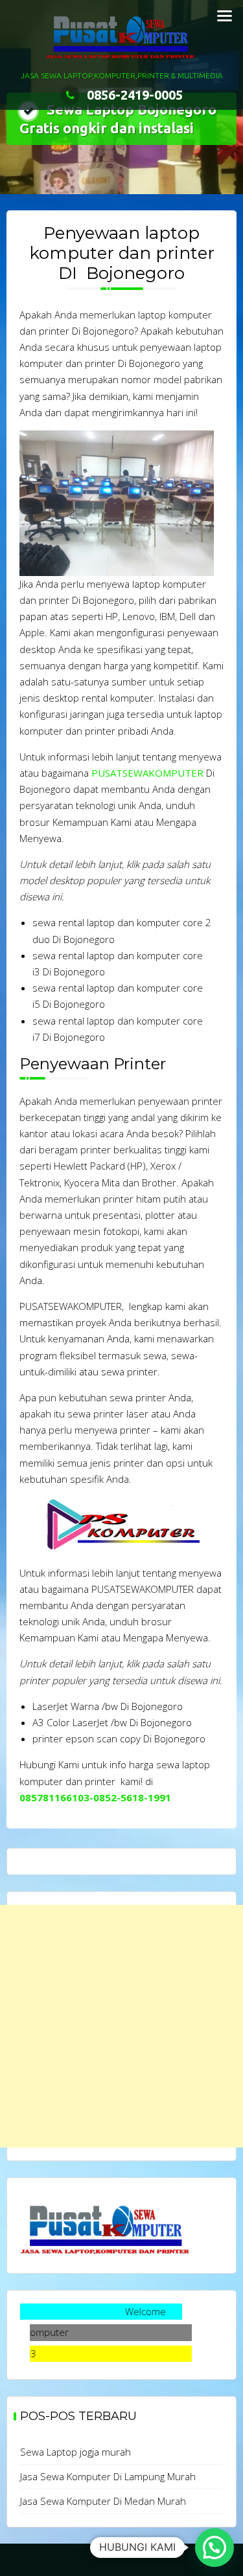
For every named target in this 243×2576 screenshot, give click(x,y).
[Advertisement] (121, 2026)
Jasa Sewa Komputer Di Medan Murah (103, 2501)
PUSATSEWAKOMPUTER (147, 773)
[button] (214, 2548)
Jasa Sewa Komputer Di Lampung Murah (108, 2476)
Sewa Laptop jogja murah (75, 2452)
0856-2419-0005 (135, 95)
